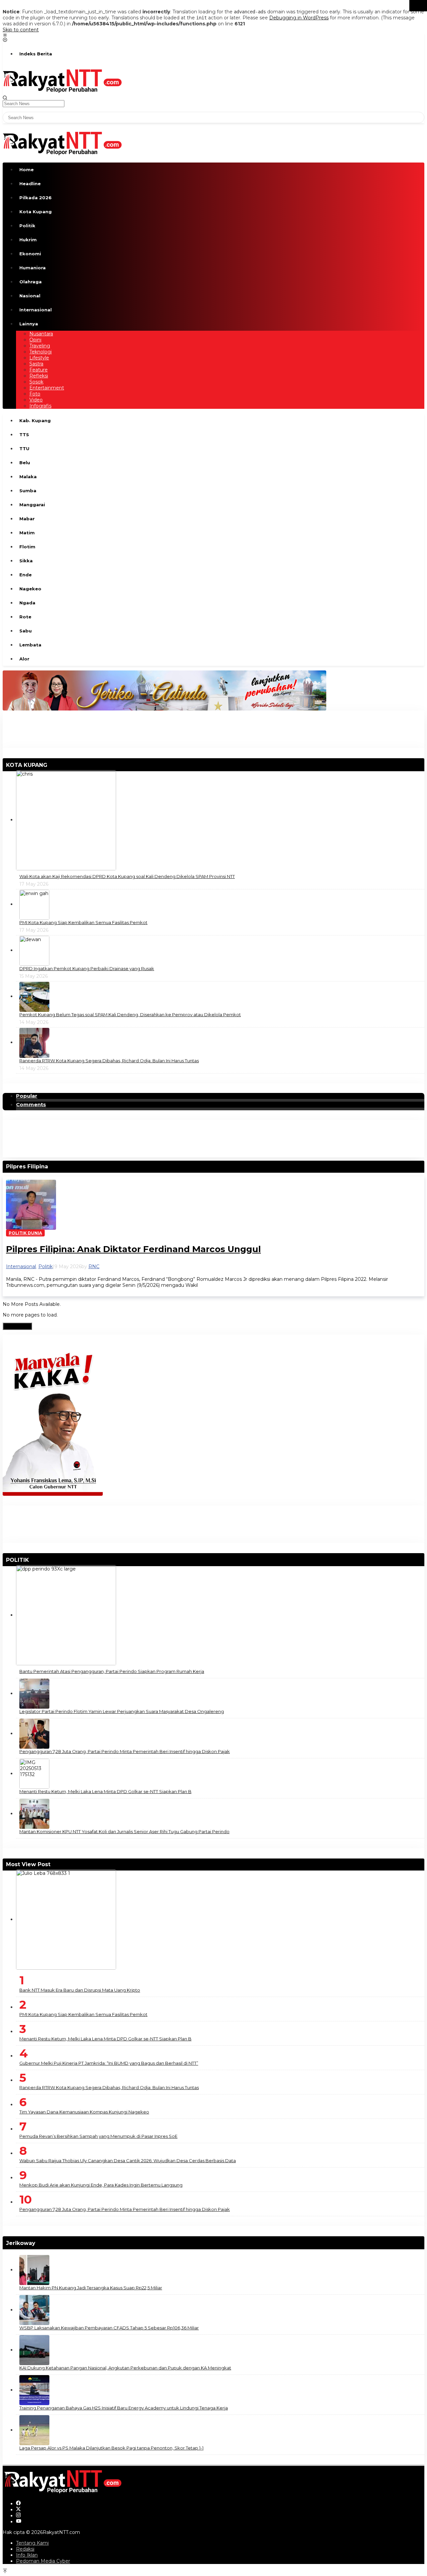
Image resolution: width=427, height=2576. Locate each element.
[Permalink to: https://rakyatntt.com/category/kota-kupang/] (50, 765)
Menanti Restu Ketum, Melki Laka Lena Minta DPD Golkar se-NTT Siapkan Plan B (105, 1791)
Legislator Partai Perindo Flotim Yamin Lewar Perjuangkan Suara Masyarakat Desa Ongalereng (122, 1711)
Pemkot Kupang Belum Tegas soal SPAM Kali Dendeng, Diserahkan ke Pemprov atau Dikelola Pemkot (130, 1015)
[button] (418, 6)
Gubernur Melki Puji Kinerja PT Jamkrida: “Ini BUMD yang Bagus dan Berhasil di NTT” (109, 2063)
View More (17, 1326)
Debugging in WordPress (299, 18)
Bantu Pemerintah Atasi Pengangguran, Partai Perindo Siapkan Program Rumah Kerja (112, 1671)
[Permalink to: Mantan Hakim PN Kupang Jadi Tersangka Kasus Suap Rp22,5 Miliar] (34, 2270)
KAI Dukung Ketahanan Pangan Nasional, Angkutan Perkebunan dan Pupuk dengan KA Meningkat (125, 2368)
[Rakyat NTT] (63, 80)
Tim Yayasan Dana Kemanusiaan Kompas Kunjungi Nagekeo (84, 2112)
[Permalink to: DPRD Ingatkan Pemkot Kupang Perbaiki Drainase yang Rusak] (34, 950)
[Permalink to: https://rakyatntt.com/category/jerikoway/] (38, 2243)
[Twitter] (18, 2510)
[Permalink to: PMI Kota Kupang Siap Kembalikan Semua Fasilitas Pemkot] (34, 904)
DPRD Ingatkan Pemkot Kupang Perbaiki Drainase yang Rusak (87, 968)
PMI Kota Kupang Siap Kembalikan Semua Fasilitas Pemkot (83, 922)
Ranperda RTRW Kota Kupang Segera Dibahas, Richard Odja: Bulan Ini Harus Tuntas (109, 1061)
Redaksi (25, 2549)
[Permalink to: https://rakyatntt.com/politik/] (32, 1560)
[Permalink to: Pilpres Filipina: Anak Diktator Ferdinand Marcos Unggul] (31, 1204)
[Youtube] (19, 2522)
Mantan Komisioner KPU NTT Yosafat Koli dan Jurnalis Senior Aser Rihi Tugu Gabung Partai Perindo (124, 1831)
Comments (31, 1105)
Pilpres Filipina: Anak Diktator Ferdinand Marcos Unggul (133, 1249)
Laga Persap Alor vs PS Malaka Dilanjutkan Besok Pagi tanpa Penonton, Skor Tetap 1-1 (111, 2448)
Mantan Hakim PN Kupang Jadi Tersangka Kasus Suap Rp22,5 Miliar (91, 2288)
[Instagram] (18, 2516)
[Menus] (5, 36)
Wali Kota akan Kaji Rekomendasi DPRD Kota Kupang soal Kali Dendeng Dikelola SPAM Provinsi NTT (127, 876)
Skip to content (21, 30)
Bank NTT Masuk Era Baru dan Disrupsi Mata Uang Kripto (80, 1990)
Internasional (21, 1266)
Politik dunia (25, 1233)
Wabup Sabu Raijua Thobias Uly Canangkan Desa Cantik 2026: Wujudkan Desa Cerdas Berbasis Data (128, 2161)
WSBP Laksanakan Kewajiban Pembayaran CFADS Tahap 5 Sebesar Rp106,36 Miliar (109, 2328)
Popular (27, 1096)
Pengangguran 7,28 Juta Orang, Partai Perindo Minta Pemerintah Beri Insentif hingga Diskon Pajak (125, 1751)
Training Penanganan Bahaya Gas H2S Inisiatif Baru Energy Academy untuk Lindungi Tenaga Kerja (124, 2408)
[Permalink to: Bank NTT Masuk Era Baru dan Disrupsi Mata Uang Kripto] (66, 1919)
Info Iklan (27, 2555)
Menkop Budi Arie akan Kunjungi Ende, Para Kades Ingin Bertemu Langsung (101, 2185)
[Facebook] (18, 2504)
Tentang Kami (32, 2543)
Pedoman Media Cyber (43, 2561)
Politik (46, 1266)
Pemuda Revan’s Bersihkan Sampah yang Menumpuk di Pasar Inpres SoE (98, 2136)
